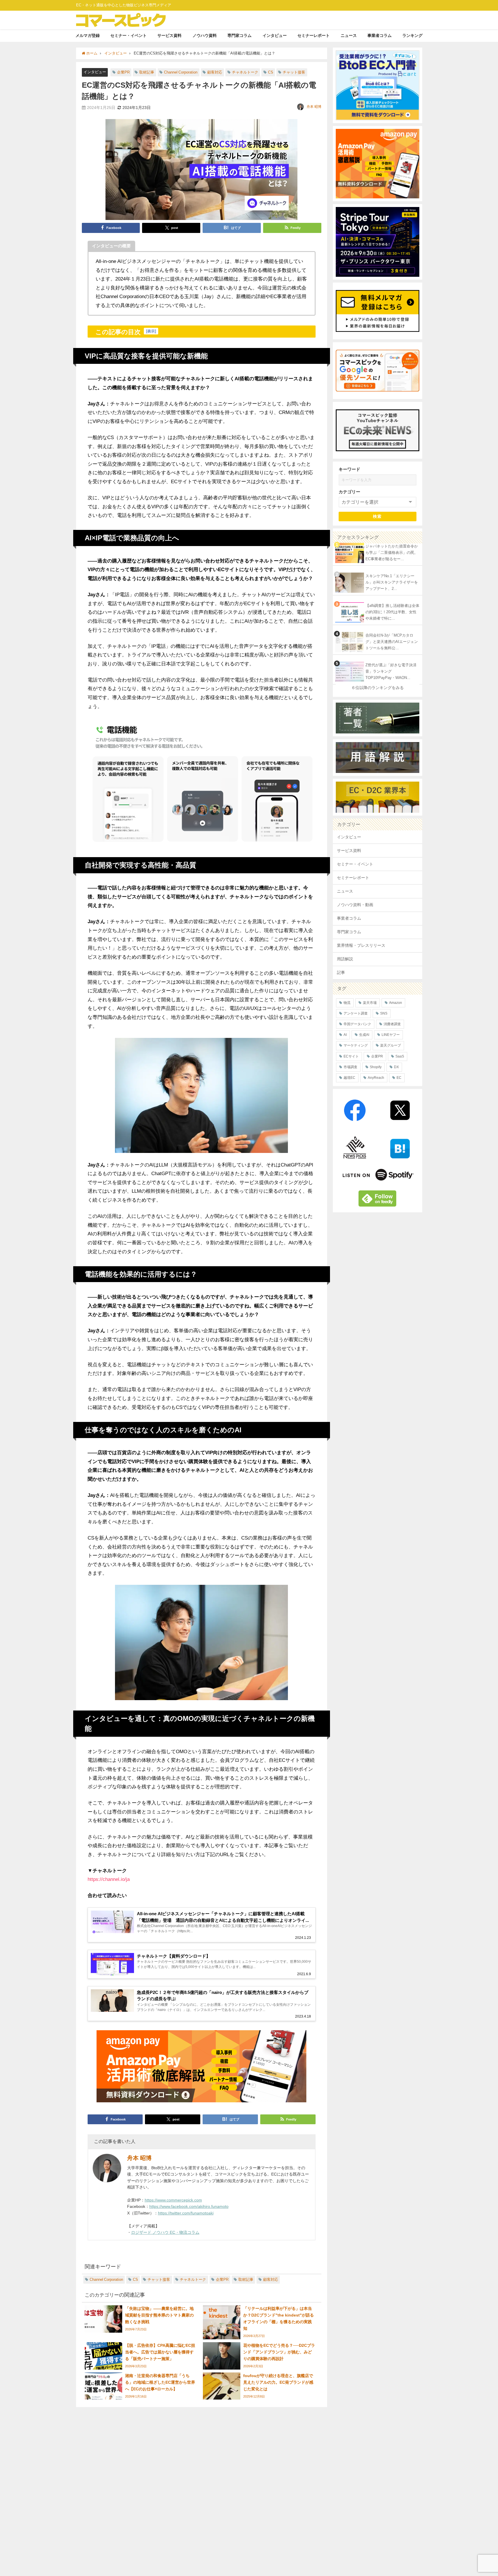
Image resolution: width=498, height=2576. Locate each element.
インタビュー (275, 35)
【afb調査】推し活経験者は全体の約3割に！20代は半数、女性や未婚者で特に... (392, 612)
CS (271, 72)
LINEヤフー (391, 1035)
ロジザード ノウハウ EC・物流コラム (165, 2232)
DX (396, 1067)
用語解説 (345, 959)
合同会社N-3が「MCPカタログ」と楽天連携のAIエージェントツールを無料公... (392, 642)
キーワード (349, 469)
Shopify (376, 1067)
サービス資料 (169, 35)
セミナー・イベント (129, 35)
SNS (384, 1013)
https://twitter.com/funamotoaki (186, 2213)
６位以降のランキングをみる (378, 688)
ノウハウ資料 (205, 35)
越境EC (349, 1078)
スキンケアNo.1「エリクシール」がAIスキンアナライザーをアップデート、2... (392, 582)
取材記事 (147, 72)
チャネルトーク (245, 72)
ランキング (412, 35)
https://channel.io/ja (109, 1879)
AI (345, 1035)
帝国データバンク (357, 1024)
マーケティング (356, 1045)
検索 (377, 516)
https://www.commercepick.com (173, 2200)
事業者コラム (380, 35)
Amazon (396, 1003)
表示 (151, 331)
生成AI (364, 1035)
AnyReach (376, 1078)
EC (399, 1078)
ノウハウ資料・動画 (355, 905)
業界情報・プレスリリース (361, 945)
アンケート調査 (356, 1013)
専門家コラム (239, 35)
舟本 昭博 (314, 107)
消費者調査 (392, 1024)
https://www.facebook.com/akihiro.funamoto (189, 2206)
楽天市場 (370, 1003)
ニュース (349, 35)
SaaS (400, 1056)
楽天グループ (391, 1045)
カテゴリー (349, 492)
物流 (347, 1003)
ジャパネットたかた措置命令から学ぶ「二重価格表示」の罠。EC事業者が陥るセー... (392, 553)
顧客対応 (215, 72)
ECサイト (351, 1056)
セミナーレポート (314, 35)
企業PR (123, 72)
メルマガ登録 (88, 35)
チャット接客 (294, 72)
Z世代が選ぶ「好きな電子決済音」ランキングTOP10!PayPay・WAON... (391, 671)
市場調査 (350, 1067)
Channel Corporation (181, 72)
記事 (341, 972)
